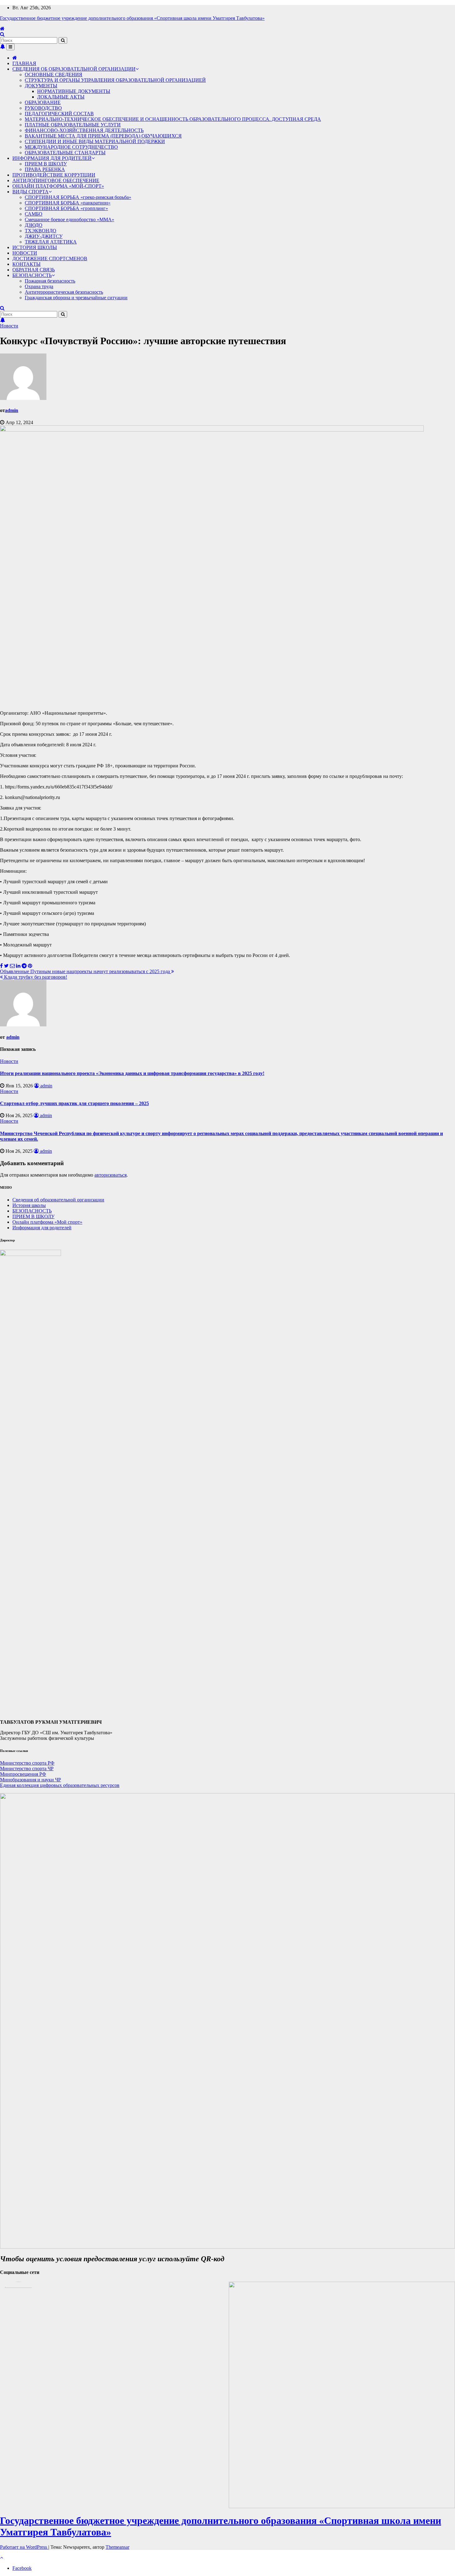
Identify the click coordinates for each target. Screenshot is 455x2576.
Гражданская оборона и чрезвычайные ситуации (76, 298)
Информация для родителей (42, 1228)
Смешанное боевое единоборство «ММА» (69, 219)
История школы (29, 1205)
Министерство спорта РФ (27, 1763)
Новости (9, 326)
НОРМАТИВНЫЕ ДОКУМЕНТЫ (74, 91)
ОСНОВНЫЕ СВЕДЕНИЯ (54, 75)
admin (12, 410)
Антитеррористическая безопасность (64, 292)
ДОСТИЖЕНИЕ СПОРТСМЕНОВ (50, 259)
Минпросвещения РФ (23, 1774)
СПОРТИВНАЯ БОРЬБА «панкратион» (68, 203)
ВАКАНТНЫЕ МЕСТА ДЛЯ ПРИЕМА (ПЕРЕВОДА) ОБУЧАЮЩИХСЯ (103, 136)
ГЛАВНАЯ (24, 63)
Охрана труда (39, 286)
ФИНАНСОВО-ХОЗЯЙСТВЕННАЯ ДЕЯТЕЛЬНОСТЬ (84, 130)
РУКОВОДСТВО (43, 108)
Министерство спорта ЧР (27, 1769)
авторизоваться (110, 1175)
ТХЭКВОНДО (41, 231)
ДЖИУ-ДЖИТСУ (44, 236)
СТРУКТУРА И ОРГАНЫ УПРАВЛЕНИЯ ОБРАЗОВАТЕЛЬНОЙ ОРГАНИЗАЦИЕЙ (115, 80)
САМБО (34, 214)
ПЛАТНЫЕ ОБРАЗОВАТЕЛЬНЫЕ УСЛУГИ (73, 125)
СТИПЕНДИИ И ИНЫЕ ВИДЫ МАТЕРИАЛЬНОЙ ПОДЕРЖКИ (95, 141)
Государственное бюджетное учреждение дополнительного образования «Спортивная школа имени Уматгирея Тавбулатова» (132, 18)
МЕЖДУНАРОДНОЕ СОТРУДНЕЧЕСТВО (71, 147)
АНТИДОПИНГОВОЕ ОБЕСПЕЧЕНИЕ (56, 180)
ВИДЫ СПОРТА (30, 192)
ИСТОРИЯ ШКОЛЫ (35, 247)
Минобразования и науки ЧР (30, 1780)
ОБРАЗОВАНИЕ (43, 102)
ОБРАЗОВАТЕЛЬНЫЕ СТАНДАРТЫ (65, 153)
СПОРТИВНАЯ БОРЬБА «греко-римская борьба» (78, 197)
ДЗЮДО (34, 225)
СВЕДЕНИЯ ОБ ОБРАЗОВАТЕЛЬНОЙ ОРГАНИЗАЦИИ (74, 69)
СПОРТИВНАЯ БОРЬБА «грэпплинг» (66, 208)
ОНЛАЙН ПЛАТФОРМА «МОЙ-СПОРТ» (58, 186)
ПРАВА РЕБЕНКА (45, 169)
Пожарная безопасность (50, 281)
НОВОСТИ (25, 253)
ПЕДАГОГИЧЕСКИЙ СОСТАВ (59, 114)
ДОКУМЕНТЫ (41, 86)
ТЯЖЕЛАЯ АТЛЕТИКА (51, 242)
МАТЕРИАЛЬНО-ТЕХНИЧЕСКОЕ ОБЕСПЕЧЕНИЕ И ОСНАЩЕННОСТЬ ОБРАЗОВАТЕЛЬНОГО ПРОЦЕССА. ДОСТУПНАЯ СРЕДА (173, 119)
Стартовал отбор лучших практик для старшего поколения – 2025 (74, 1103)
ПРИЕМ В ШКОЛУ (46, 164)
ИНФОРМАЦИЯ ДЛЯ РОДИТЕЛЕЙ (52, 158)
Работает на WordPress (24, 2547)
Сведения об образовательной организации (58, 1200)
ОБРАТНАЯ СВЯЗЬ (34, 270)
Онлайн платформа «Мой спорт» (47, 1222)
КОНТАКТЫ (26, 264)
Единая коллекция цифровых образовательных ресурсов (60, 1785)
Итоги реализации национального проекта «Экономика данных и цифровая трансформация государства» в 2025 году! (132, 1073)
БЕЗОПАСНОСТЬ (32, 275)
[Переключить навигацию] (10, 47)
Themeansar (117, 2547)
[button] (2, 34)
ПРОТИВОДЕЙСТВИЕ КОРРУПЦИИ (54, 175)
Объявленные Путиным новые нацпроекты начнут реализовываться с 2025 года (86, 971)
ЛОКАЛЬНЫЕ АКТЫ (61, 97)
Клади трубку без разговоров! (35, 977)
